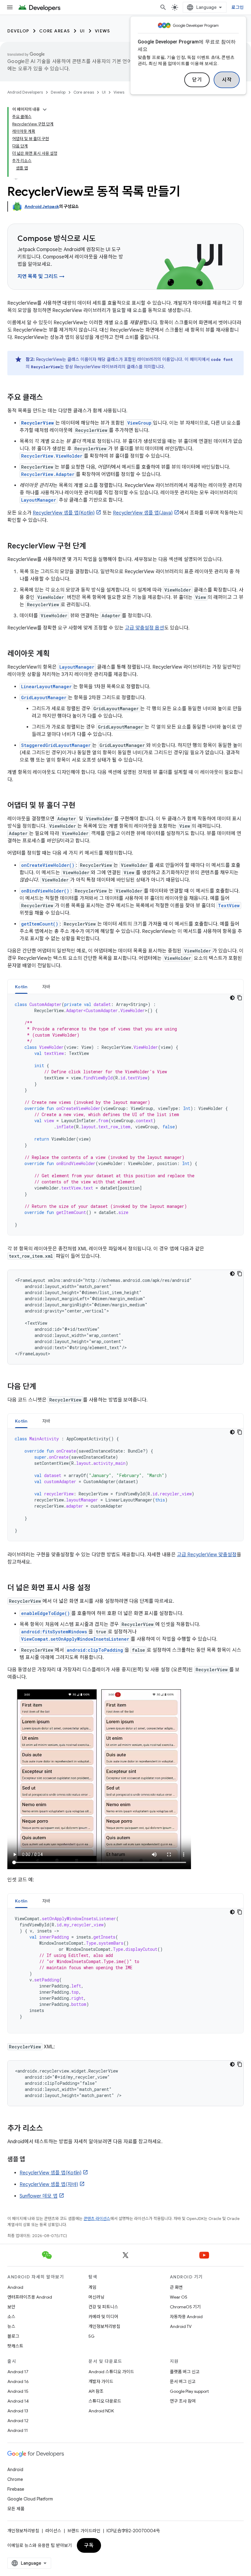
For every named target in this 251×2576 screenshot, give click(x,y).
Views (103, 31)
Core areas (55, 31)
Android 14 (18, 2401)
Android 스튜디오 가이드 (111, 2372)
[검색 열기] (163, 7)
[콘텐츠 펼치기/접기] (45, 109)
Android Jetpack (42, 206)
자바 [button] (46, 987)
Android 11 (18, 2430)
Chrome (15, 2479)
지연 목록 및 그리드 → (41, 277)
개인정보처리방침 (104, 2326)
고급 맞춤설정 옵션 (144, 628)
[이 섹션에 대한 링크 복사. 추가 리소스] (49, 2129)
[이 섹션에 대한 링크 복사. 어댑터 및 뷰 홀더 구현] (81, 806)
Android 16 (18, 2381)
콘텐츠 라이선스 (97, 2219)
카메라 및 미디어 (103, 2317)
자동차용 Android (186, 2317)
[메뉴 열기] (10, 7)
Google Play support (189, 2391)
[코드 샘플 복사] (240, 998)
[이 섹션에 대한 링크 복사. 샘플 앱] (31, 2160)
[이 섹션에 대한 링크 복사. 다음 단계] (42, 1387)
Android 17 (18, 2372)
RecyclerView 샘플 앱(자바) (49, 2184)
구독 (89, 2545)
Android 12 (18, 2421)
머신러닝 (96, 2297)
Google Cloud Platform (30, 2499)
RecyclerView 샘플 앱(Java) (143, 513)
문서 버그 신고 (183, 2381)
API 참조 (96, 2391)
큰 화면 (176, 2287)
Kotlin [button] (21, 987)
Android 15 (18, 2391)
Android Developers (25, 92)
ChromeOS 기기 (185, 2307)
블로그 (13, 2336)
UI (82, 31)
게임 (92, 2287)
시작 (227, 80)
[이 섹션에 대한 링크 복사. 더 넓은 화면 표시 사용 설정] (97, 1588)
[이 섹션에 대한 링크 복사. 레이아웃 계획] (56, 654)
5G (92, 2336)
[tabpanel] (125, 1115)
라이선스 (53, 2531)
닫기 (197, 80)
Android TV (181, 2326)
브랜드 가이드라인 (84, 2531)
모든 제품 (16, 2509)
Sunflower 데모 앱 (39, 2196)
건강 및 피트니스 (103, 2307)
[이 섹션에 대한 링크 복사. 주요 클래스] (49, 398)
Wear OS (179, 2297)
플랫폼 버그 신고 (185, 2372)
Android (15, 2287)
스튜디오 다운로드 (105, 2401)
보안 (11, 2307)
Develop (18, 31)
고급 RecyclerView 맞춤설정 (207, 1555)
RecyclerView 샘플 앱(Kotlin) (64, 513)
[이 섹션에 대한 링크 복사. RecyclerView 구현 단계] (92, 547)
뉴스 (11, 2326)
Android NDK (101, 2411)
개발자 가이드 (101, 2381)
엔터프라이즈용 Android (30, 2297)
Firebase (16, 2489)
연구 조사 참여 (183, 2401)
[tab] (21, 987)
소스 (11, 2317)
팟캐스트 (15, 2346)
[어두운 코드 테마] (232, 998)
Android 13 (18, 2411)
